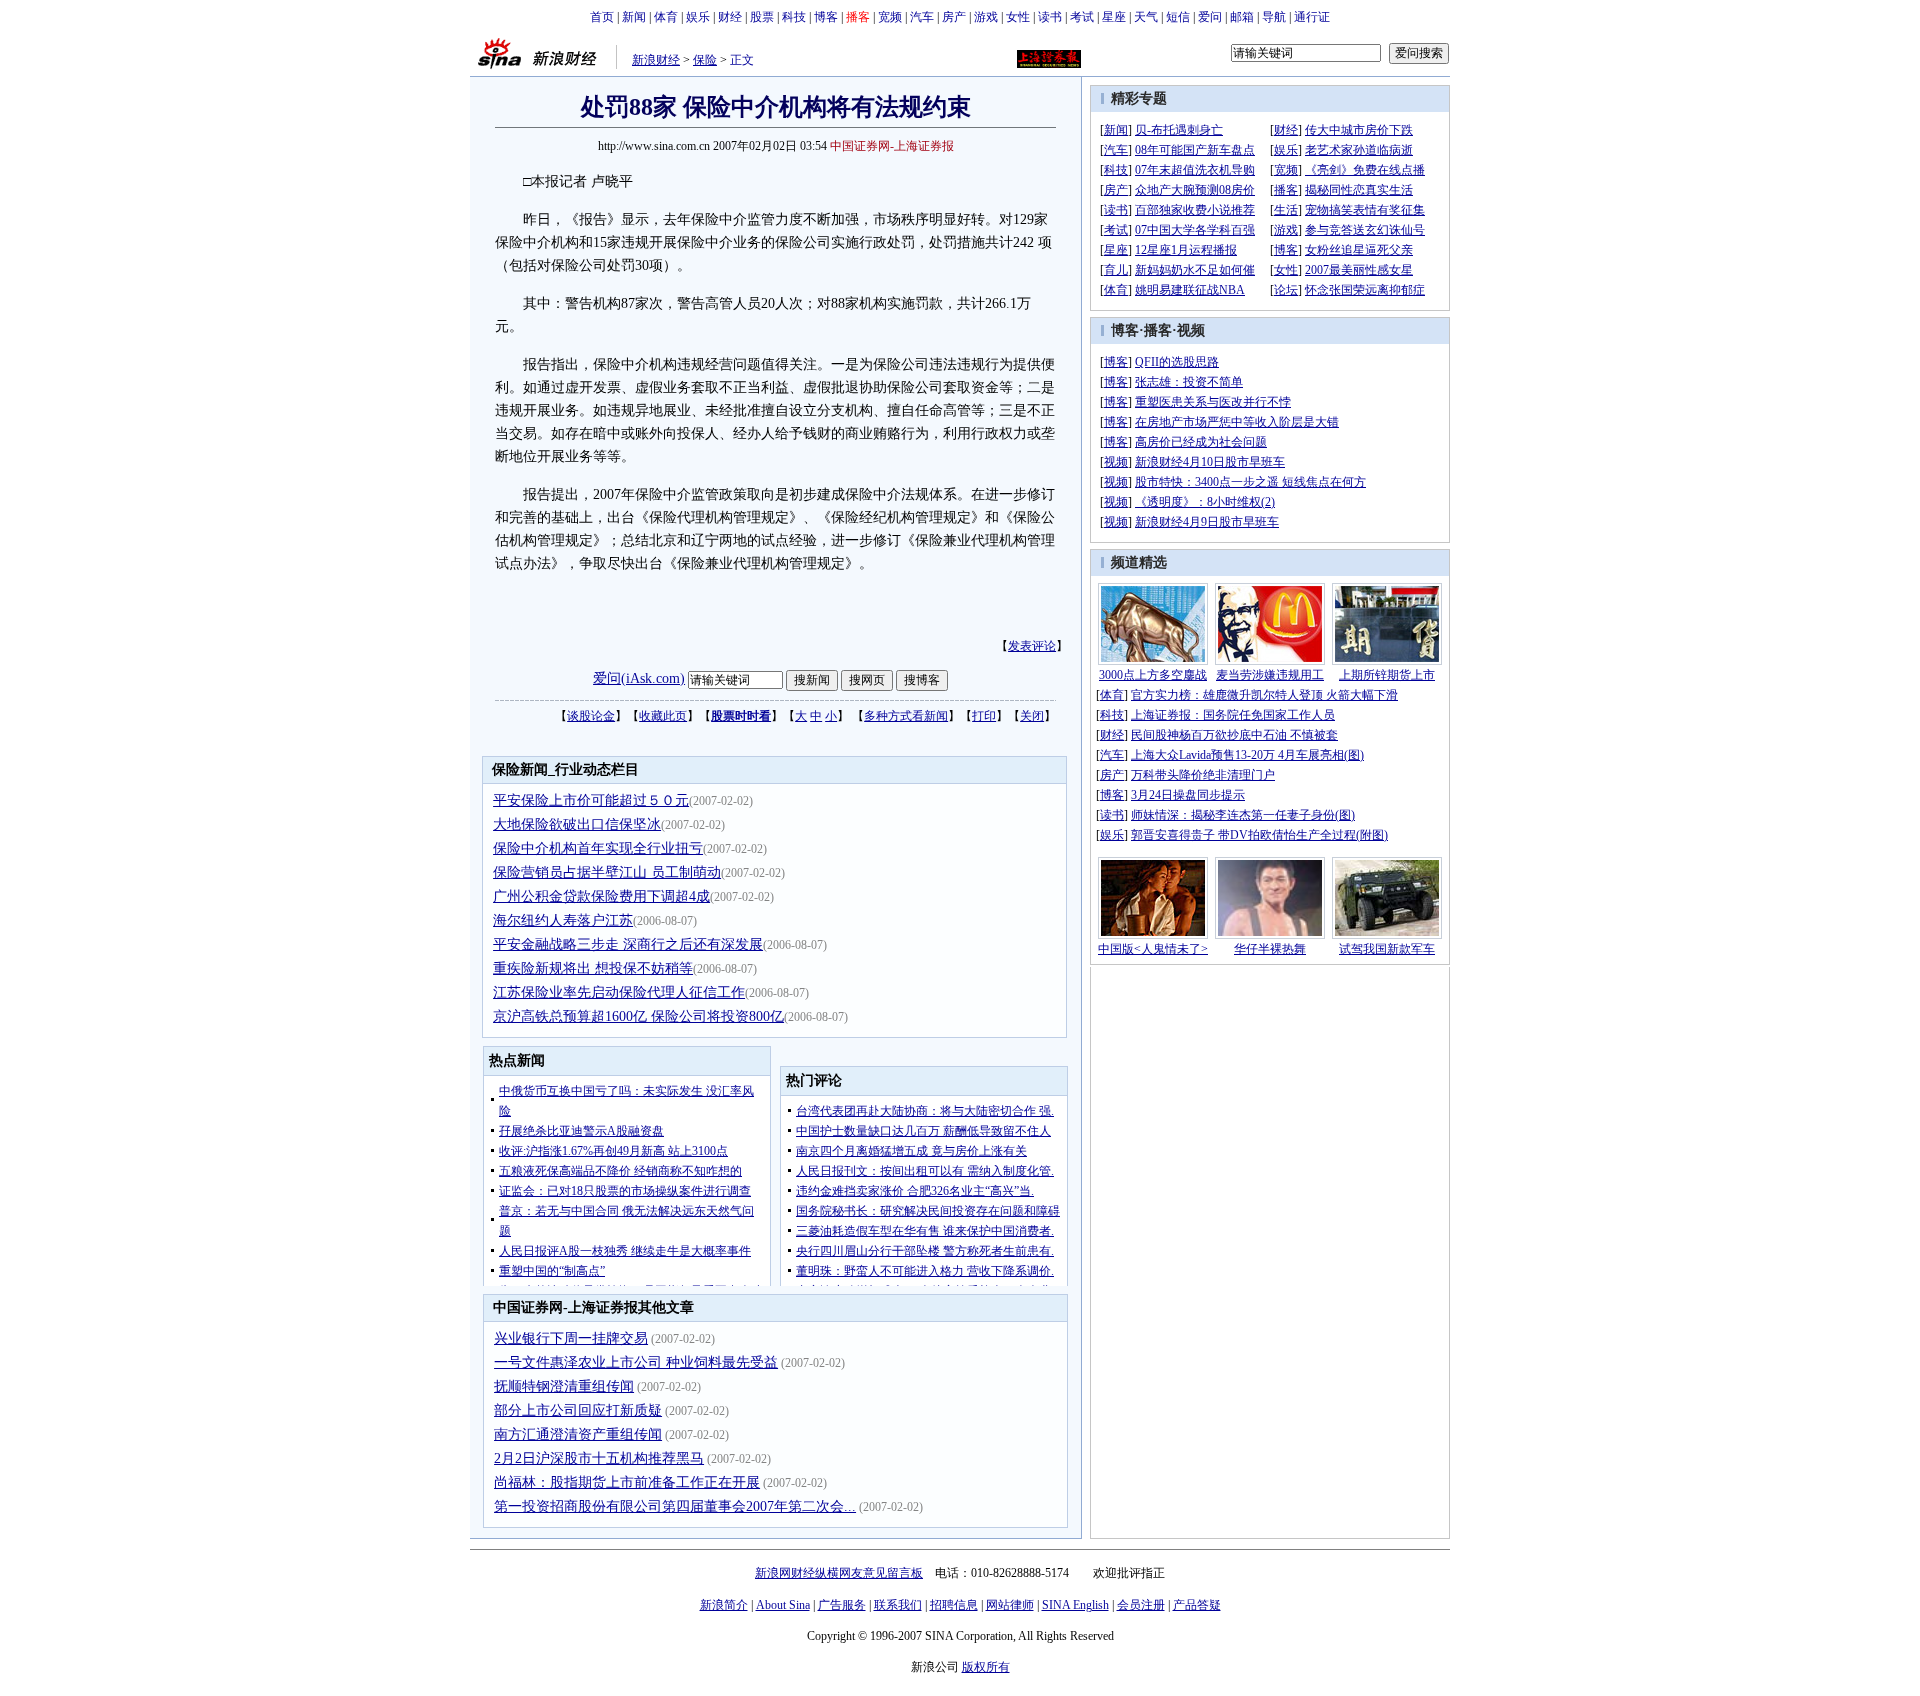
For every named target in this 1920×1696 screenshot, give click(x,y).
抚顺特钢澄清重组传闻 (564, 1386)
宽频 (890, 17)
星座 (1114, 17)
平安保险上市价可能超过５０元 (591, 800)
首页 (602, 17)
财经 (730, 17)
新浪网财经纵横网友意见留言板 (839, 1573)
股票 (762, 17)
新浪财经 (656, 60)
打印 (984, 716)
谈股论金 (591, 716)
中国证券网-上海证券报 (892, 146)
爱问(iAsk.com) (639, 678)
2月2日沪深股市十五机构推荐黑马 (599, 1458)
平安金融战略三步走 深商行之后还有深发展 (628, 944)
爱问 (1210, 17)
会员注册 (1141, 1605)
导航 (1274, 17)
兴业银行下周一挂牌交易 (571, 1338)
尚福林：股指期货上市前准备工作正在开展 (627, 1482)
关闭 (1032, 716)
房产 (954, 17)
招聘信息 (954, 1605)
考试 (1082, 17)
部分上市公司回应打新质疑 (578, 1410)
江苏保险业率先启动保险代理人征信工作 (619, 992)
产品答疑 (1197, 1605)
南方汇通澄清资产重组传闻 (578, 1434)
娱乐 (698, 17)
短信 (1178, 17)
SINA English (1075, 1605)
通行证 (1312, 17)
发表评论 (1032, 646)
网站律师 (1010, 1605)
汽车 (922, 17)
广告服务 (842, 1605)
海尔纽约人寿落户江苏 (563, 920)
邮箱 (1242, 17)
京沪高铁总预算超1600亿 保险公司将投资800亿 (638, 1016)
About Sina (783, 1605)
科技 (794, 17)
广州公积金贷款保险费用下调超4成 (601, 896)
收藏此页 (663, 716)
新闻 (634, 17)
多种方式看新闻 (906, 716)
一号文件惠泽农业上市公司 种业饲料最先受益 (636, 1362)
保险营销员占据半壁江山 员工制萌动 (607, 872)
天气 (1146, 17)
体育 (666, 17)
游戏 (986, 17)
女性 (1018, 17)
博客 (826, 17)
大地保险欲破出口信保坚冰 (577, 824)
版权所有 (986, 1667)
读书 (1050, 17)
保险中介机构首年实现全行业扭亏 (598, 848)
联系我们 (898, 1605)
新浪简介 (724, 1605)
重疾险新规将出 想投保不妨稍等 (593, 968)
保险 (705, 60)
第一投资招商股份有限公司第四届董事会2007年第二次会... (675, 1506)
